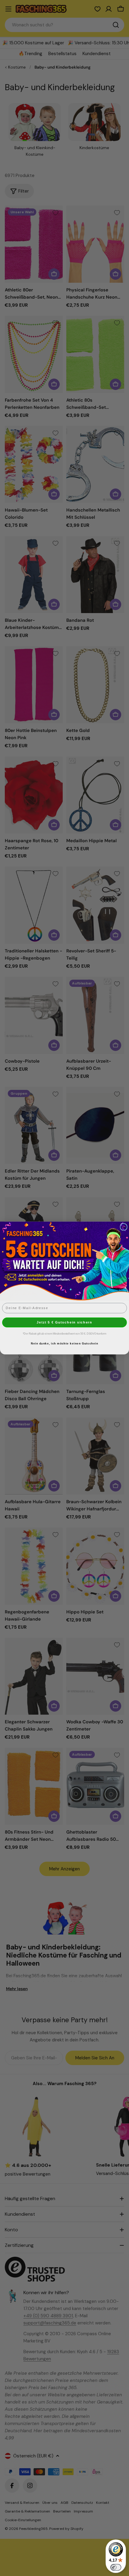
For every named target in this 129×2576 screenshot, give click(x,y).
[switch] (116, 2567)
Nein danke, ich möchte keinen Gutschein (64, 1344)
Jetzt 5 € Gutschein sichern (64, 1322)
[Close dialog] (124, 1227)
